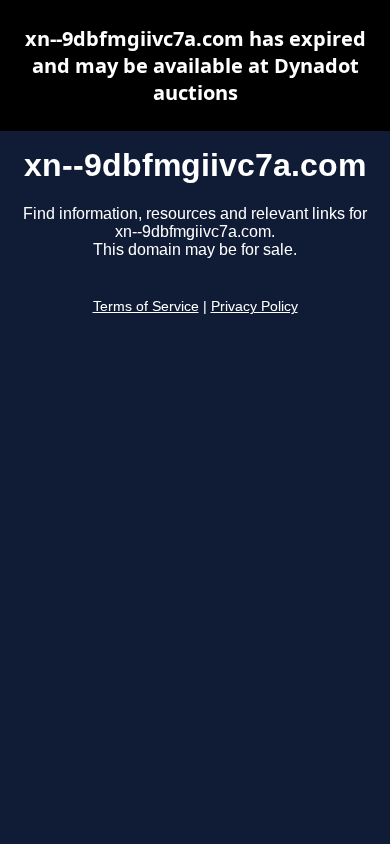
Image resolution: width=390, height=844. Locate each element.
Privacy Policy (254, 306)
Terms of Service (146, 306)
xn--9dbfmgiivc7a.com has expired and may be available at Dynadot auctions (195, 65)
